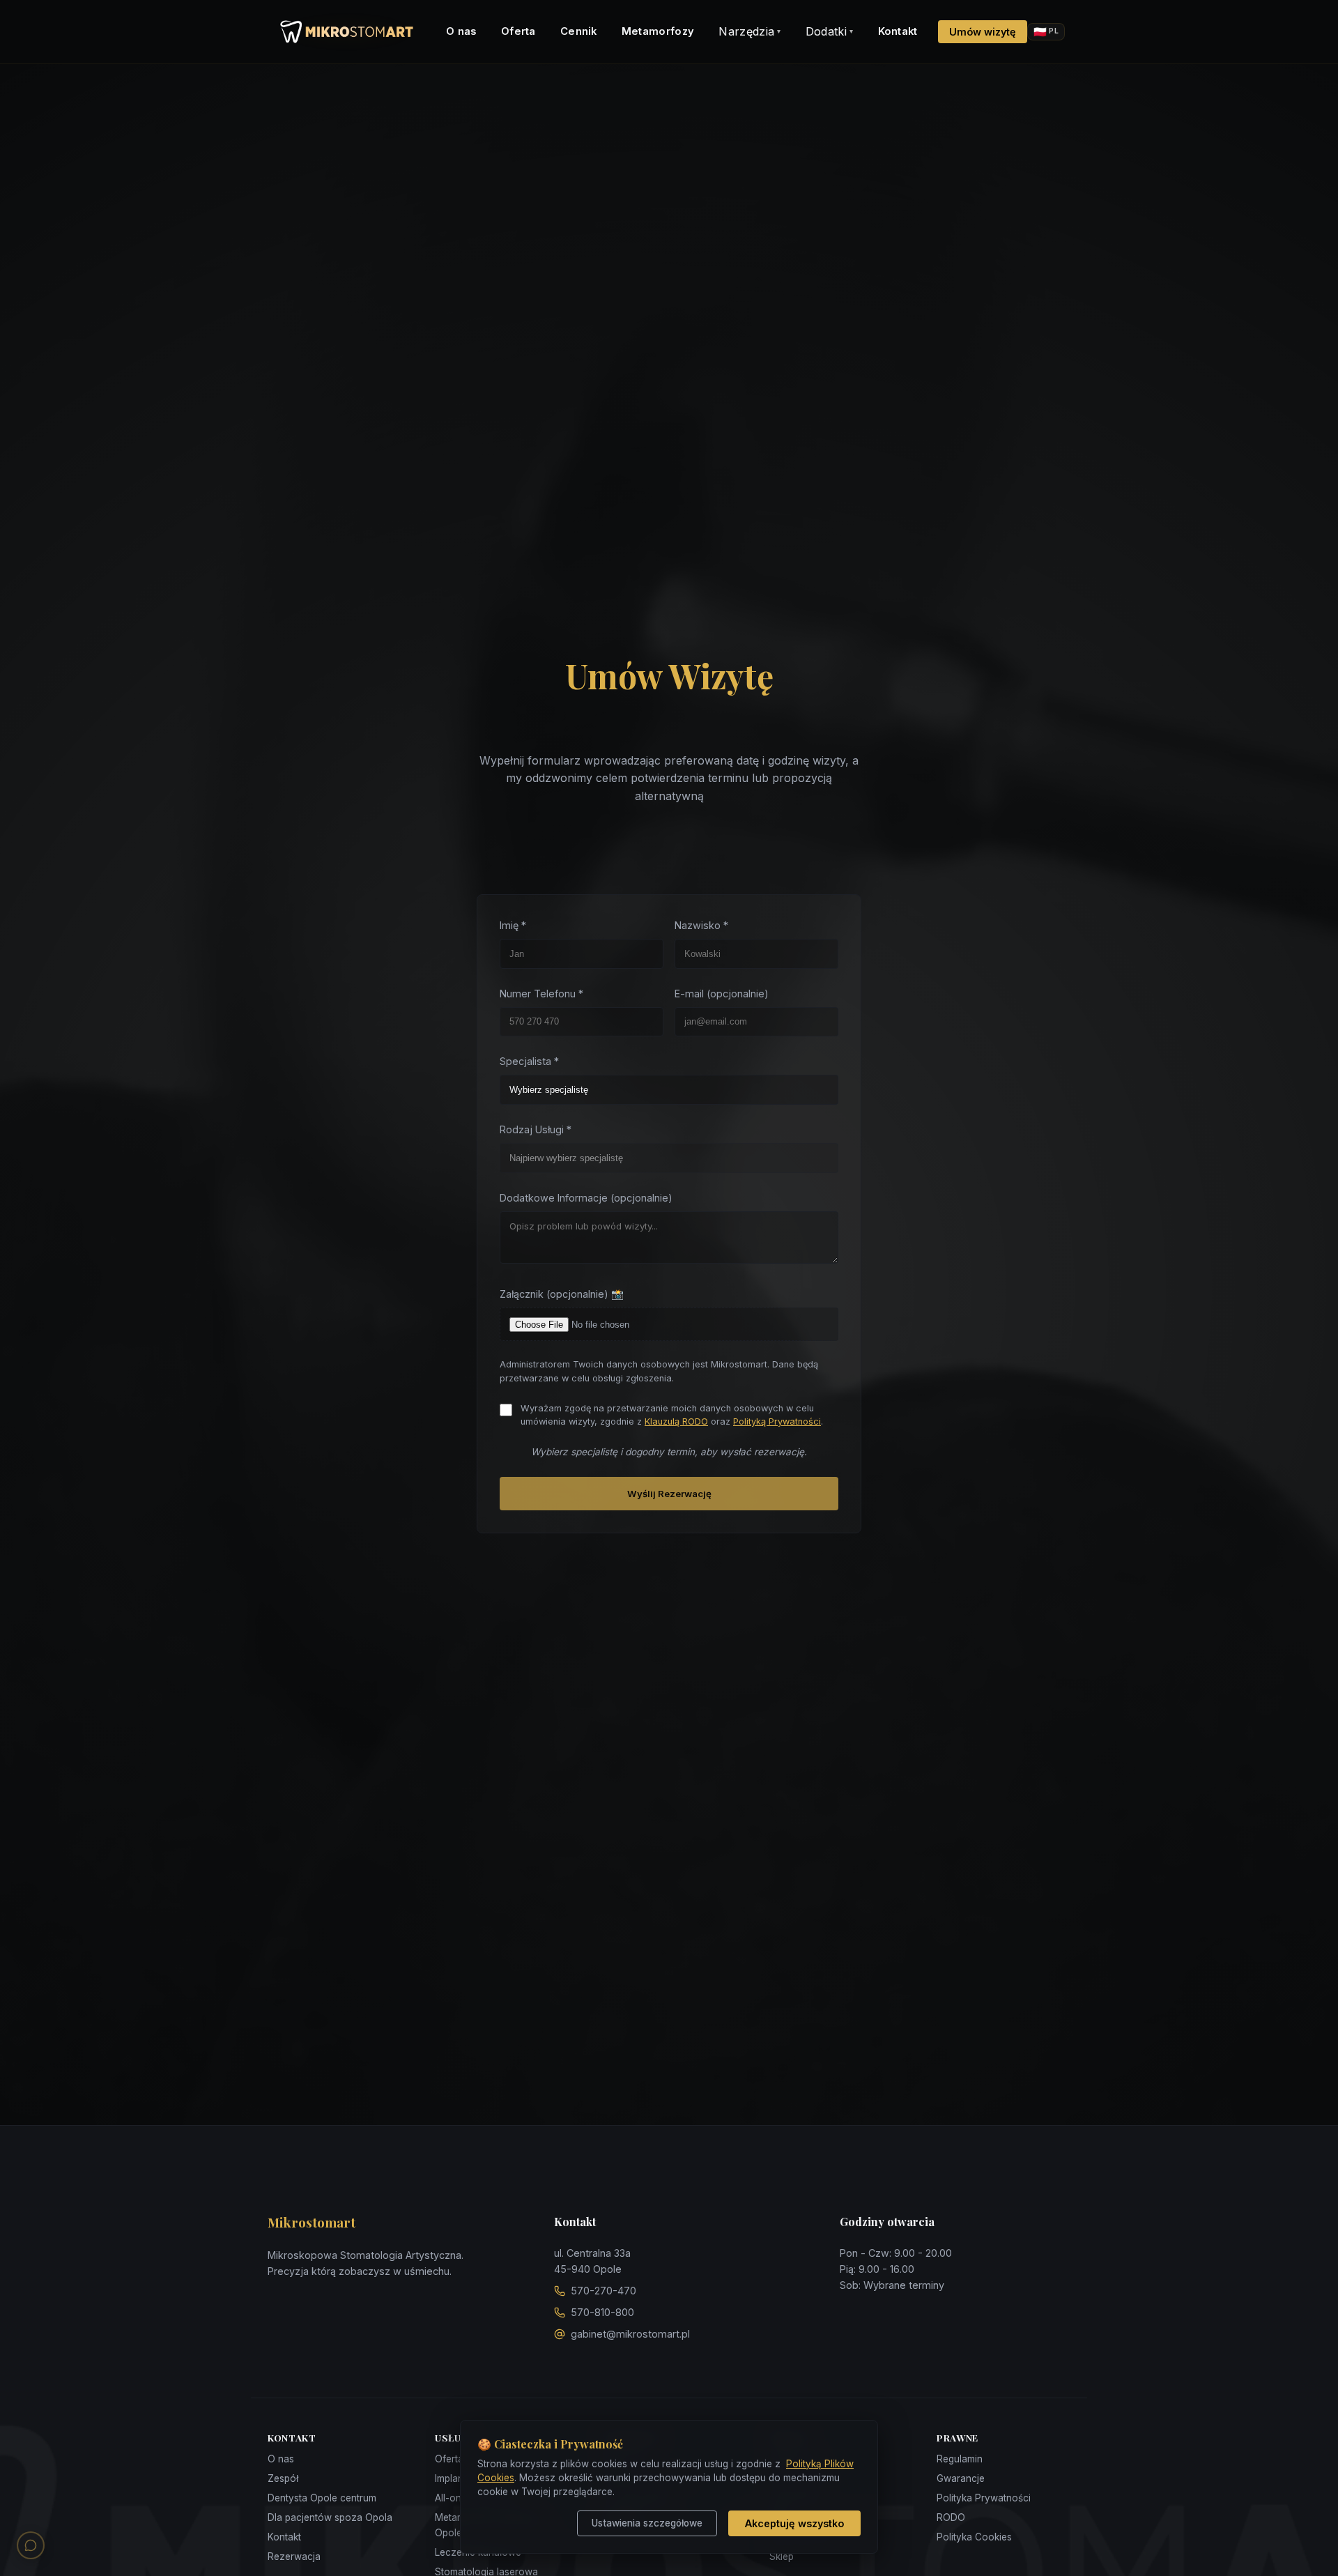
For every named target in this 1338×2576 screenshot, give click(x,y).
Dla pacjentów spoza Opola (330, 2517)
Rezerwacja (294, 2556)
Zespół (283, 2478)
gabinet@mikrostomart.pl (630, 2334)
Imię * (513, 925)
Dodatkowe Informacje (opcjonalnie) (586, 1198)
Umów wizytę (983, 32)
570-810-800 (602, 2312)
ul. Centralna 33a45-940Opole (592, 2261)
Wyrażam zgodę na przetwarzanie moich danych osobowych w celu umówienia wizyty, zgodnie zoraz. (672, 1415)
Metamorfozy (658, 31)
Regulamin (960, 2459)
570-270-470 (603, 2291)
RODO (951, 2517)
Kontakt (898, 31)
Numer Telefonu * (541, 994)
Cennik (579, 31)
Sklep (782, 2556)
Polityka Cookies (974, 2537)
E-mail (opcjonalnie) (722, 994)
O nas (461, 31)
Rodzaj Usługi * (536, 1129)
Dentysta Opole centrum (322, 2498)
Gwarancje (961, 2478)
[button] (31, 2545)
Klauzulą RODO (676, 1421)
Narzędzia (749, 31)
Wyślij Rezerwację (669, 1494)
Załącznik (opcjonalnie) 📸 (562, 1294)
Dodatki (830, 31)
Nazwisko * (701, 925)
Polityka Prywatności (984, 2498)
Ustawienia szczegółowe (647, 2523)
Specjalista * (529, 1061)
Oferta (518, 31)
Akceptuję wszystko (794, 2523)
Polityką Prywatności (777, 1421)
